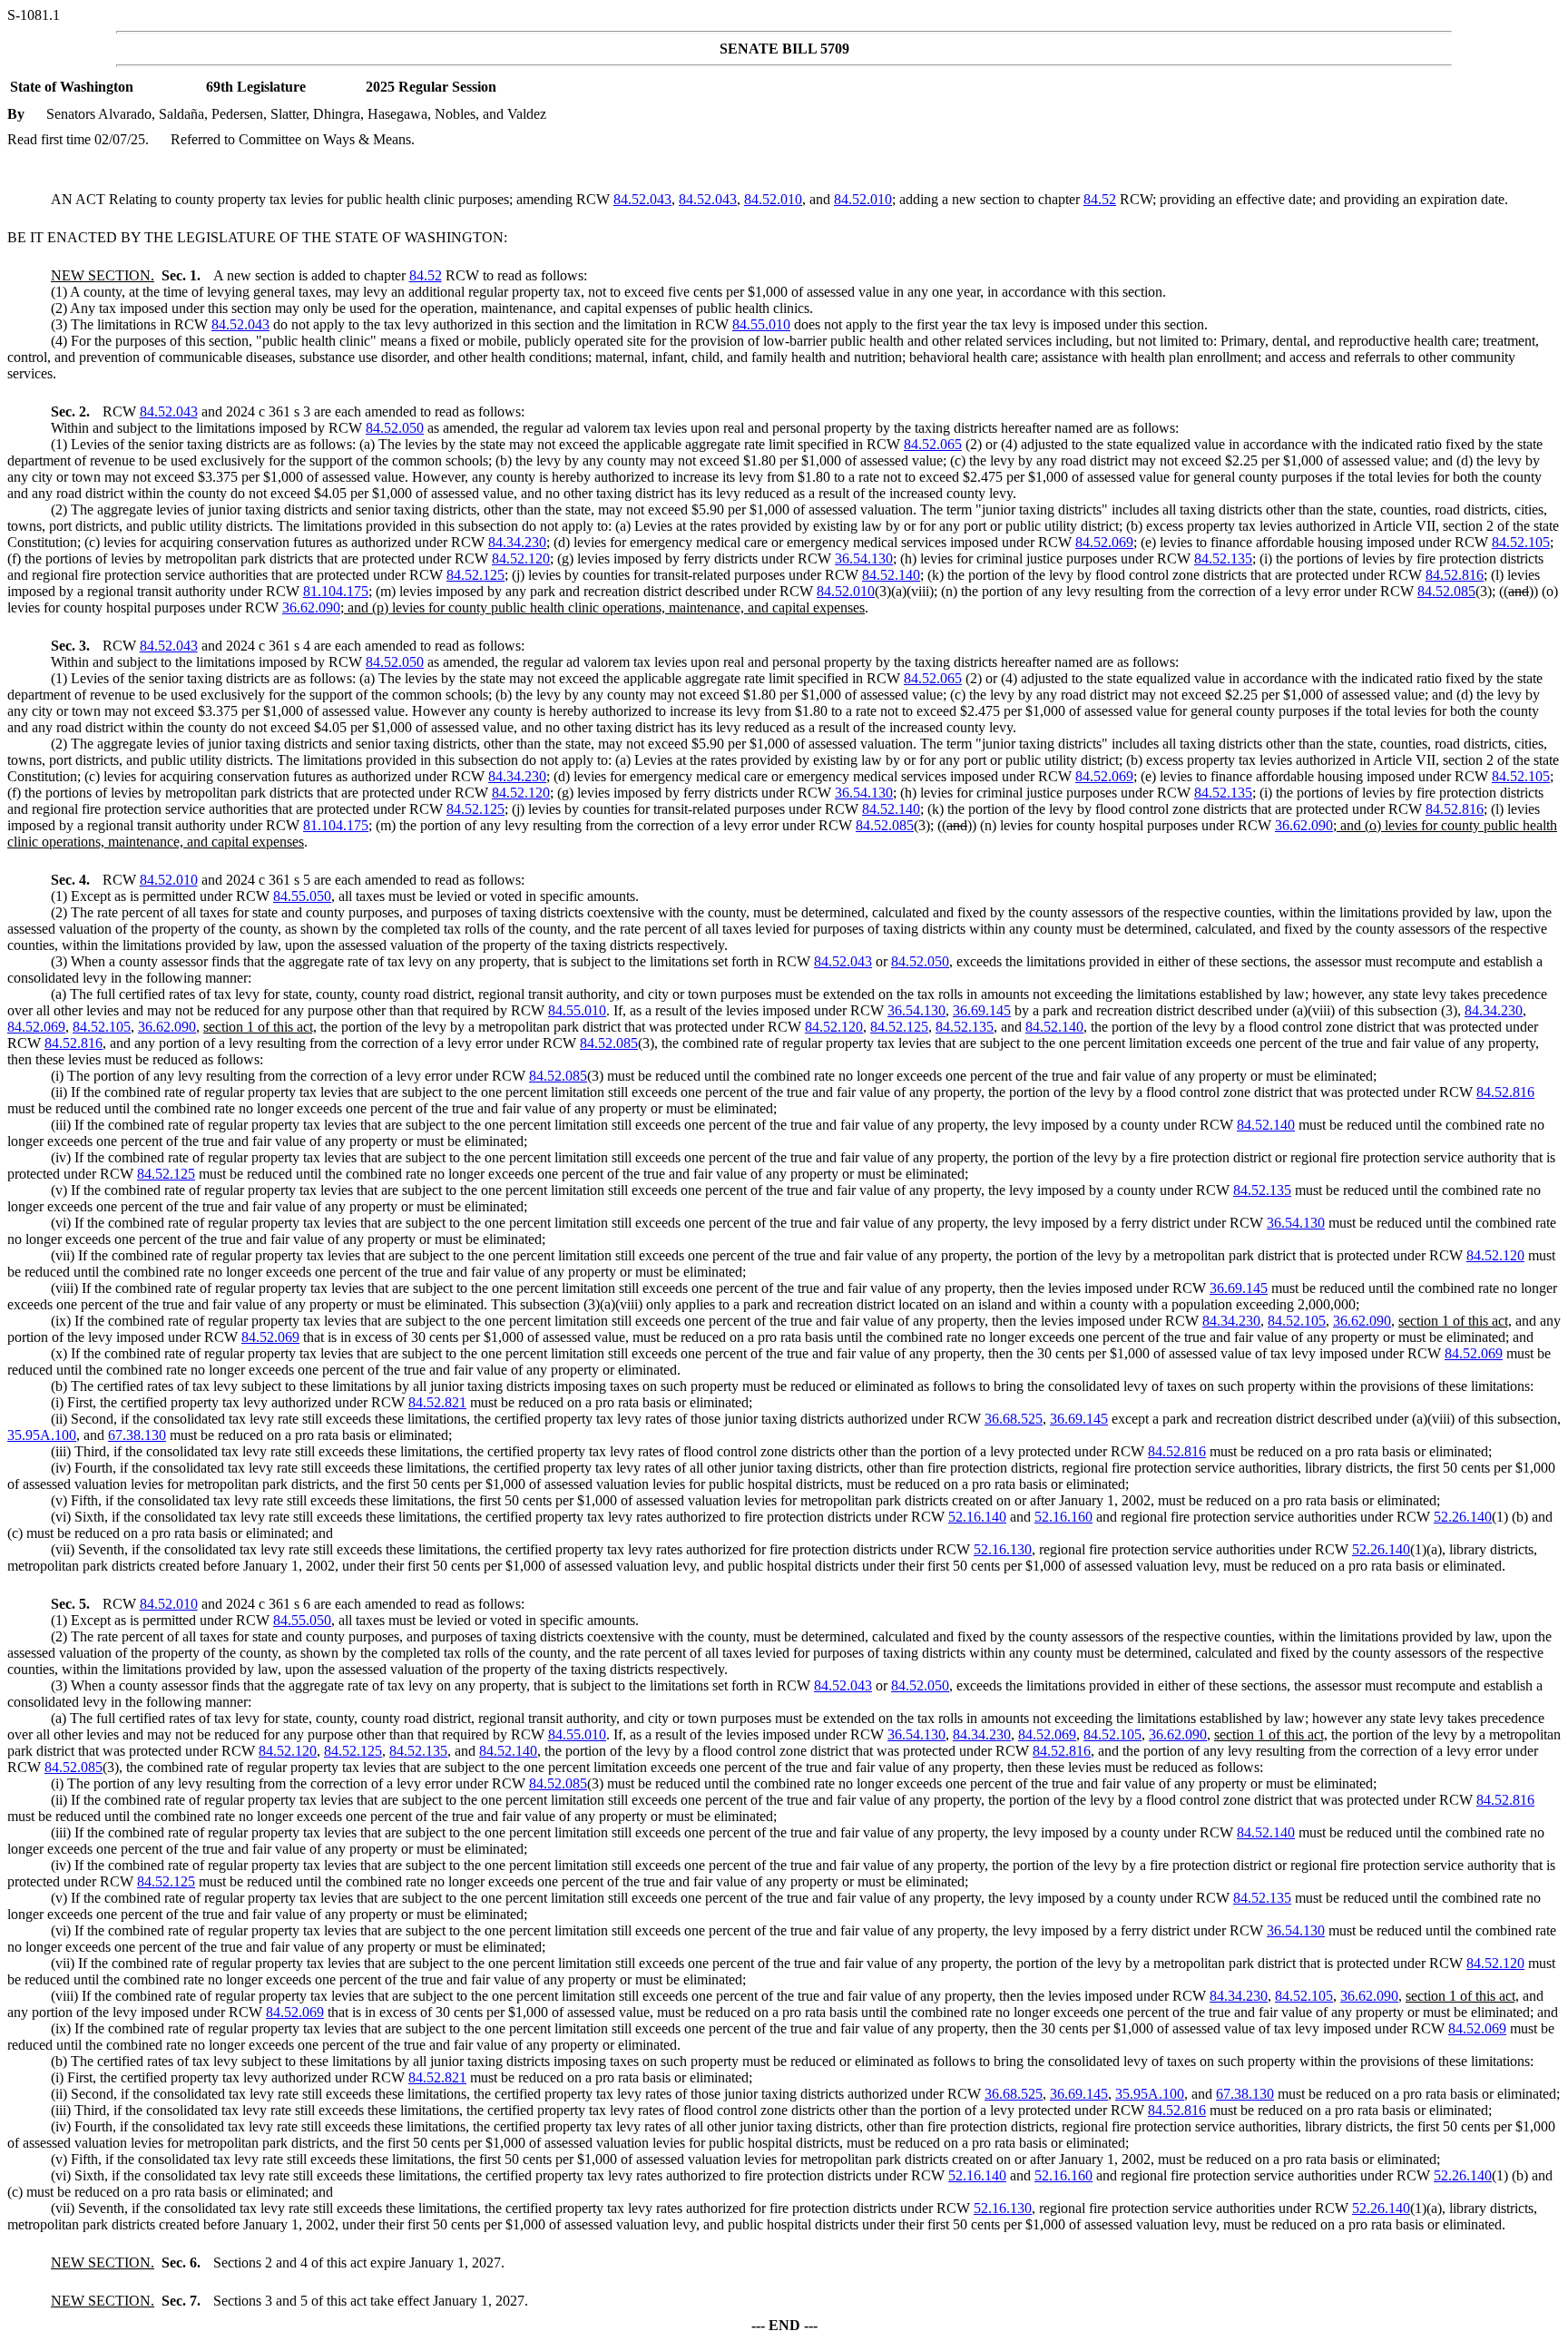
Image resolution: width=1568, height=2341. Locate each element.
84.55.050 (302, 896)
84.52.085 (1446, 591)
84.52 (1100, 199)
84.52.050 (395, 428)
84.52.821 (437, 1402)
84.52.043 (642, 199)
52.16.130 (1003, 1549)
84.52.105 (1521, 542)
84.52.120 (521, 558)
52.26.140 (1463, 1517)
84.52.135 (1223, 558)
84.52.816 (1455, 575)
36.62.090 (311, 607)
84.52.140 (891, 575)
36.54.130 (864, 558)
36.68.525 (1014, 1419)
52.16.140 (977, 1517)
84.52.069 (1104, 542)
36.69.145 (982, 1010)
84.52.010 (773, 199)
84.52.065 (933, 444)
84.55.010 (761, 324)
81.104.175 (336, 591)
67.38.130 (137, 1435)
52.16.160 (1063, 1517)
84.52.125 (475, 575)
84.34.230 (517, 542)
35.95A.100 (42, 1435)
